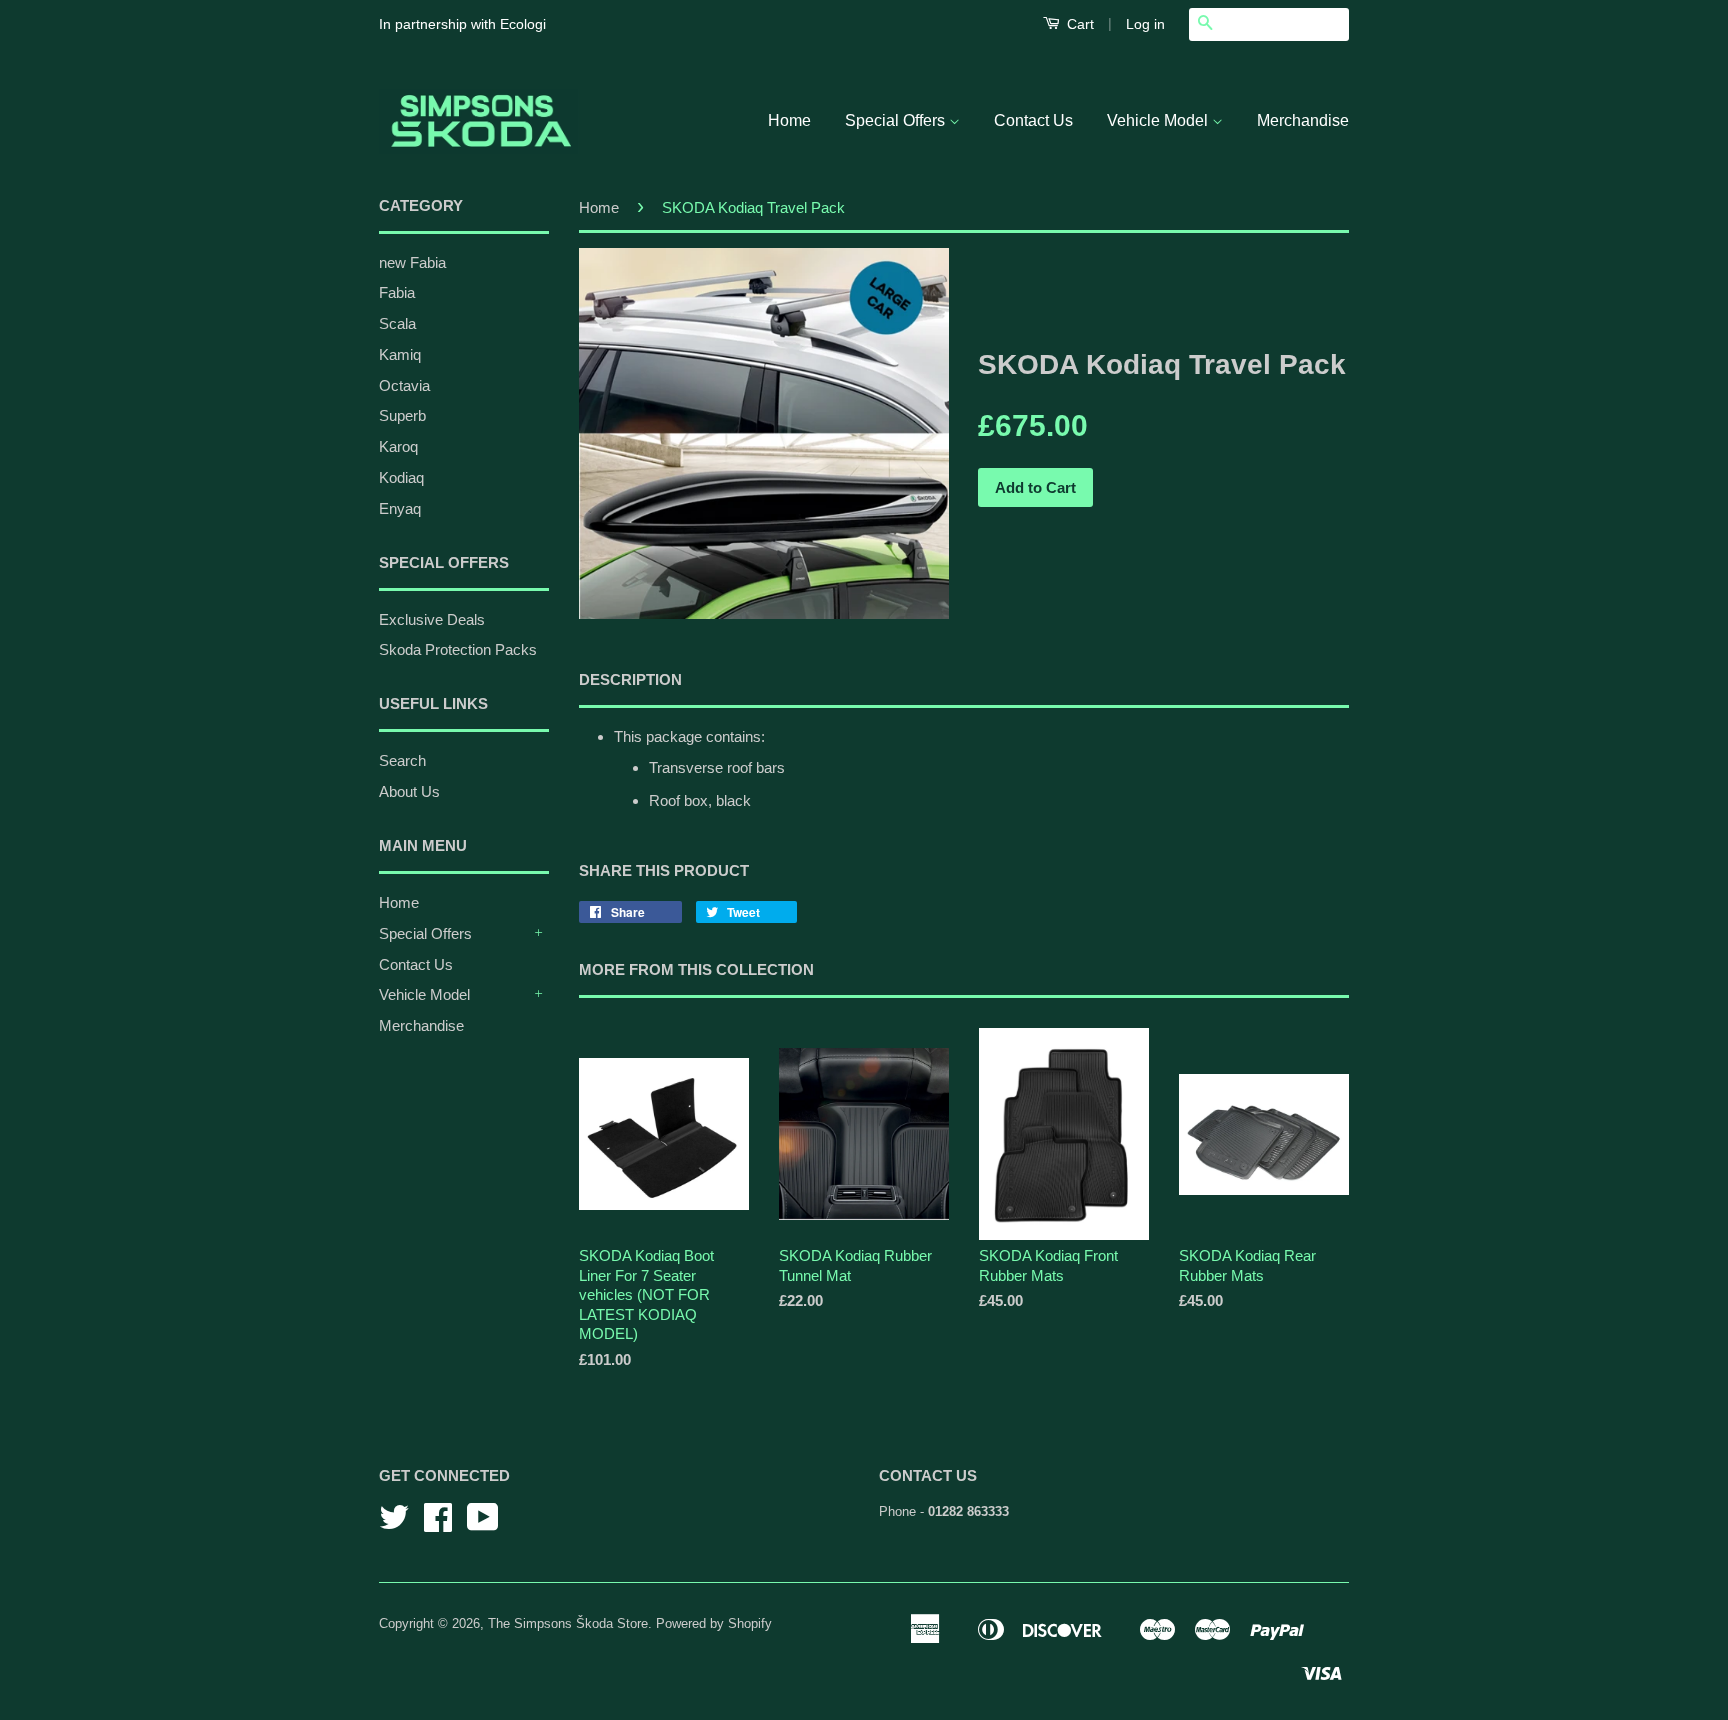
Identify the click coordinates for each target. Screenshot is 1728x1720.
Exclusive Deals (432, 619)
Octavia (404, 385)
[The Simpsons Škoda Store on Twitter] (394, 1524)
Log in (1145, 24)
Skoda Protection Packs (458, 649)
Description (630, 679)
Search (402, 760)
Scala (397, 323)
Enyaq (400, 508)
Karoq (398, 446)
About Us (409, 791)
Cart (1078, 24)
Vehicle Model (1159, 120)
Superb (402, 415)
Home (789, 120)
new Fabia (412, 262)
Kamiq (400, 354)
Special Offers (897, 120)
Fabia (397, 292)
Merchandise (1303, 120)
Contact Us (1033, 120)
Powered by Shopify (714, 1623)
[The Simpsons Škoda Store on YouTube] (483, 1524)
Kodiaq (401, 477)
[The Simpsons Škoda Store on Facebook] (438, 1524)
